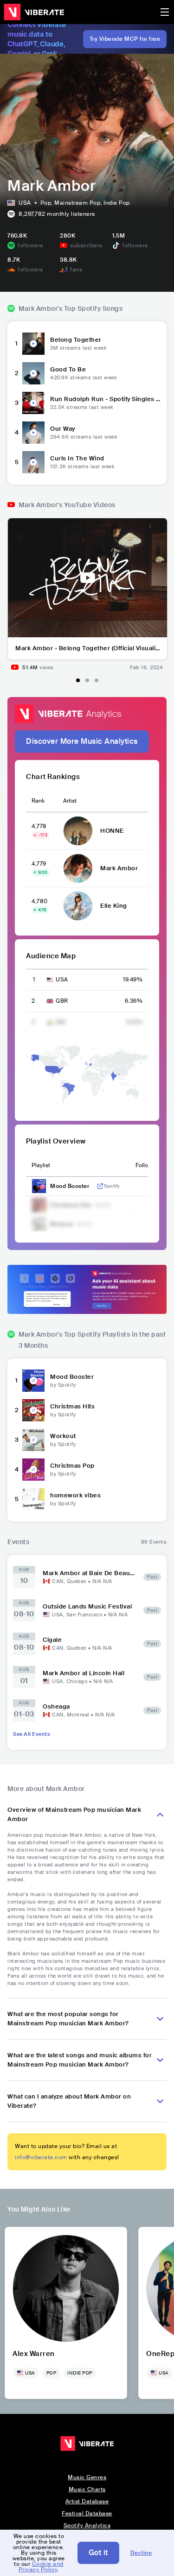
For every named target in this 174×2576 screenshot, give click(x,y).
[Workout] (33, 1440)
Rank (38, 801)
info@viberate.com (41, 2157)
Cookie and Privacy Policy (41, 2567)
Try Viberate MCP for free (125, 39)
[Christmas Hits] (33, 1410)
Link (100, 1186)
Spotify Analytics (87, 2526)
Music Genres (87, 2477)
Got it (98, 2553)
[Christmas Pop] (33, 1470)
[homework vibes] (33, 1499)
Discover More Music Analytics (82, 741)
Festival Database (87, 2513)
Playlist (41, 1165)
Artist (70, 801)
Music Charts (87, 2489)
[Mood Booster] (33, 1381)
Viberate (34, 12)
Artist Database (87, 2501)
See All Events (32, 1734)
